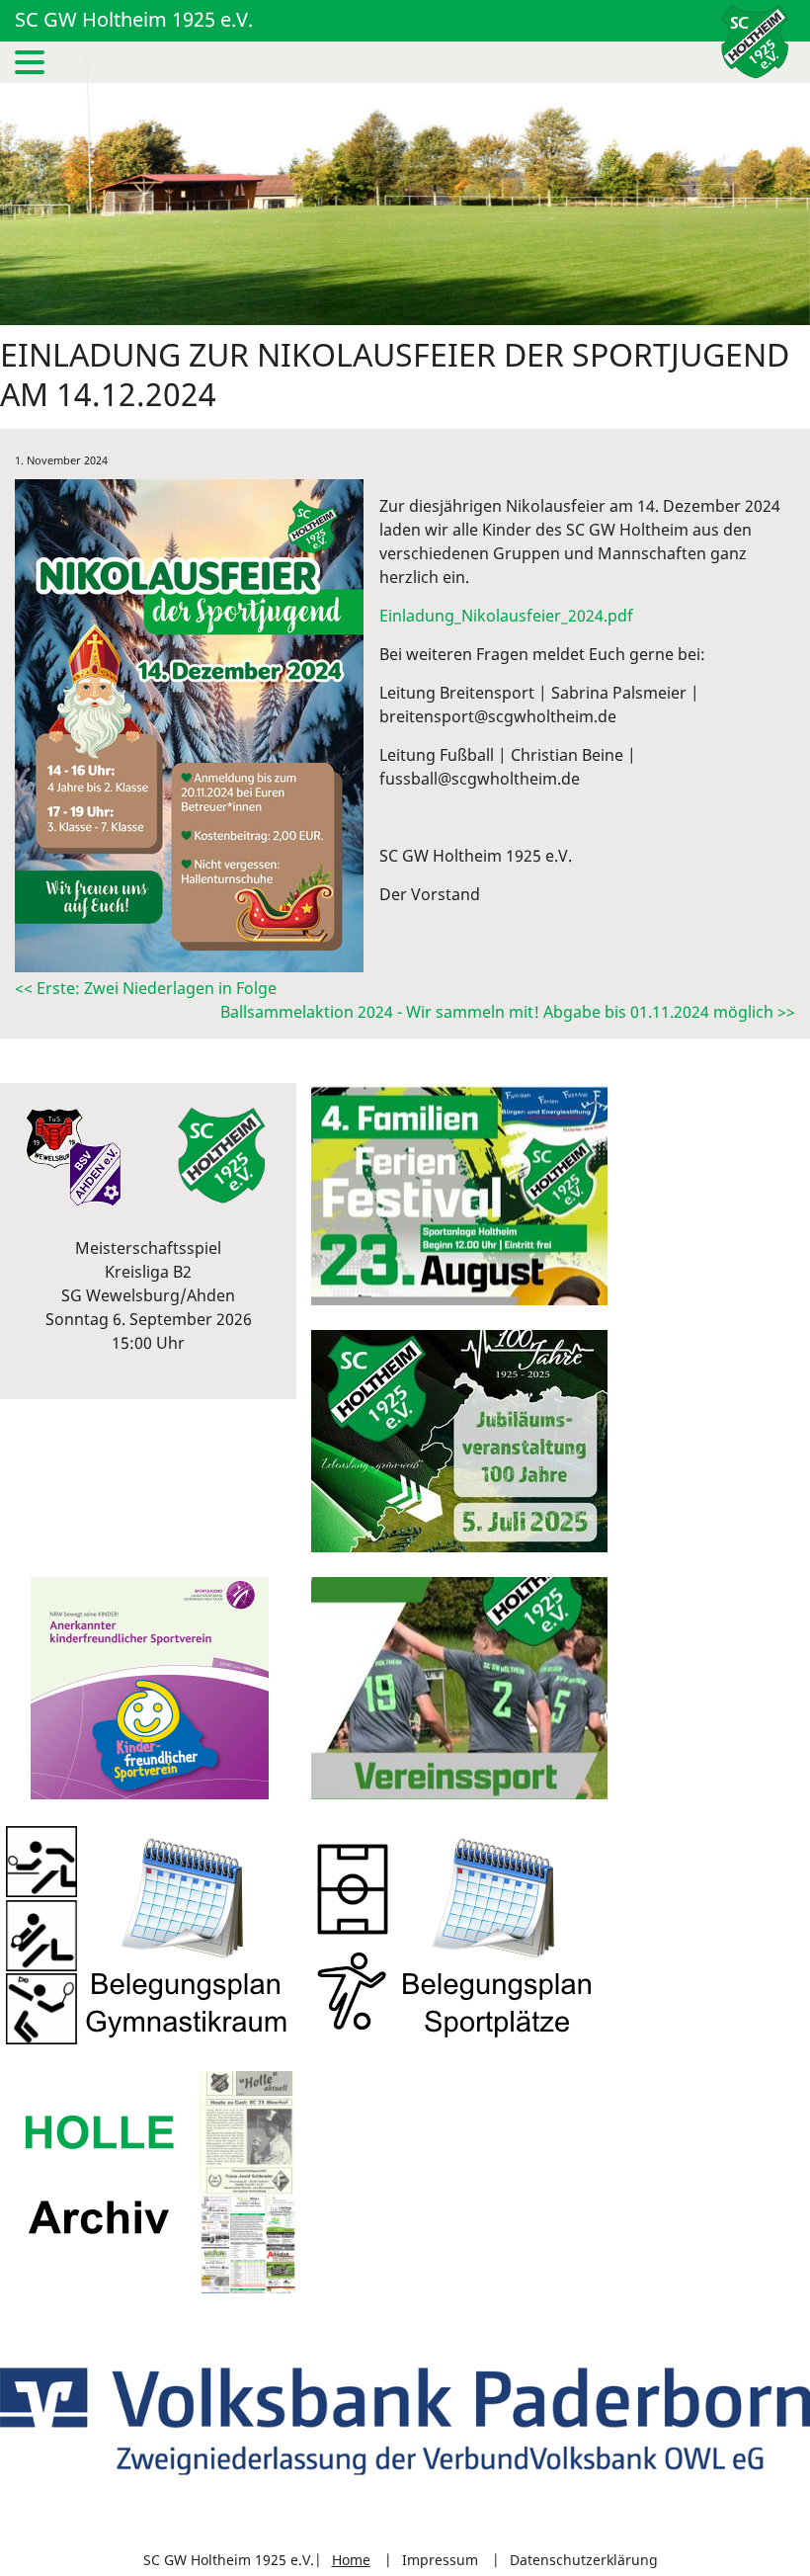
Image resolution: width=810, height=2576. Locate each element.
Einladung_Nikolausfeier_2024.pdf (506, 616)
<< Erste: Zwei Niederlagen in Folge (146, 988)
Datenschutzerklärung (584, 2560)
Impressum (440, 2560)
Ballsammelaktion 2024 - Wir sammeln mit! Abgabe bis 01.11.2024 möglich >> (508, 1012)
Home (351, 2560)
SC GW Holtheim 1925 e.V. (134, 19)
